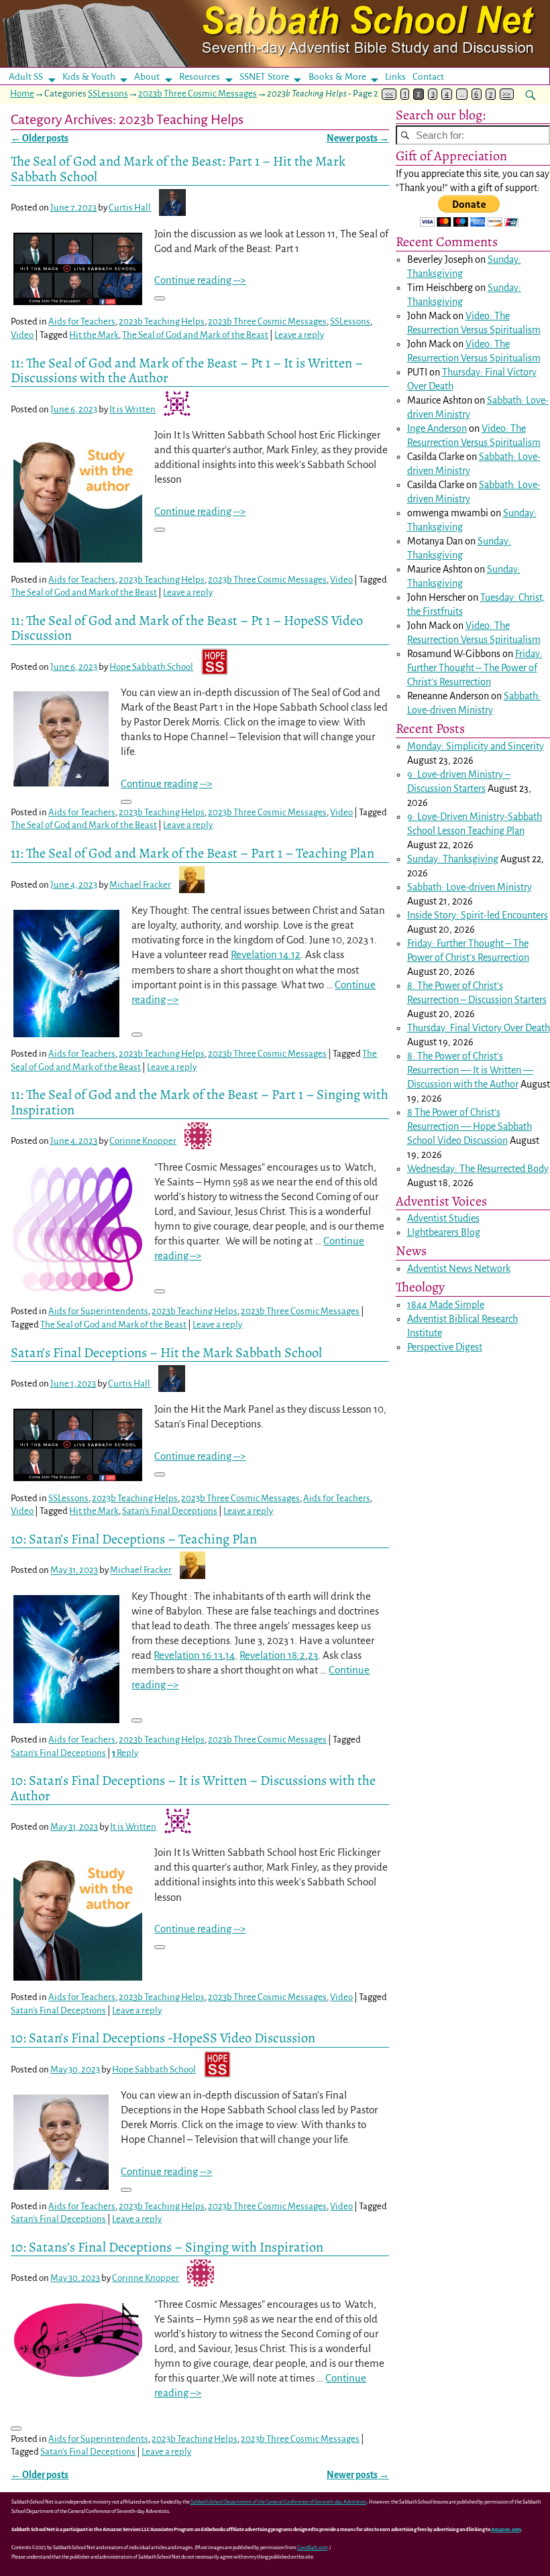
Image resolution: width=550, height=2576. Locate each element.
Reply (125, 1753)
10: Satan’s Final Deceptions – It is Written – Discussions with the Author (193, 1788)
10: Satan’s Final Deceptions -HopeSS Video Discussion (163, 2038)
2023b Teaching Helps (162, 321)
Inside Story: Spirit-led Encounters (478, 915)
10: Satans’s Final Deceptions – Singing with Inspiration (167, 2247)
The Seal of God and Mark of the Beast (195, 335)
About (147, 77)
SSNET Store (264, 77)
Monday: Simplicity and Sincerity (476, 746)
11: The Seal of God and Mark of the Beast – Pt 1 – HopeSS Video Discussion (187, 628)
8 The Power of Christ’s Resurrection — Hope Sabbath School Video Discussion (470, 1126)
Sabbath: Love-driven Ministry (470, 887)
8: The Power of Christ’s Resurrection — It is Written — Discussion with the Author (470, 1070)
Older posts (40, 138)
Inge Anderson (437, 428)
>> (506, 94)
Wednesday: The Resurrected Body (478, 1169)
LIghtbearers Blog (444, 1232)
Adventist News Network (459, 1269)
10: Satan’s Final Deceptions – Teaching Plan (134, 1539)
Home (22, 94)
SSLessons (108, 94)
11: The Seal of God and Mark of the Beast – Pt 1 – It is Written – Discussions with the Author (187, 370)
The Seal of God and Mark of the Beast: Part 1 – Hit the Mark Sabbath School (178, 168)
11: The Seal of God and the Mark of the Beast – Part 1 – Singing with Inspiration (200, 1102)
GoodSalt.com (313, 2548)
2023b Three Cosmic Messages (198, 94)
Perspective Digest (445, 1347)
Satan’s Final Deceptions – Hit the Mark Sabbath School (166, 1352)
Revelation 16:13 (188, 1655)
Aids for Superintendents (98, 1311)
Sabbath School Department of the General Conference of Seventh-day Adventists (279, 2502)
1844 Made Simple (446, 1305)
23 (313, 1655)
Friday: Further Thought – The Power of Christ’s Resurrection (475, 668)
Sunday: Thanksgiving (453, 859)
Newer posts (358, 138)
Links (399, 77)
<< (389, 94)
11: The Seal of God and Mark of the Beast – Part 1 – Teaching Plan (192, 853)
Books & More (337, 77)
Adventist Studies (443, 1218)
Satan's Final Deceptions (170, 1511)
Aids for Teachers (82, 321)
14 (230, 1655)
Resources (200, 77)
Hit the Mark (94, 335)
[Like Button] (160, 298)
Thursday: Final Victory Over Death (479, 1028)
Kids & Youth (89, 77)
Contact (428, 77)
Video (22, 335)
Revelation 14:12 (266, 954)
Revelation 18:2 (272, 1655)
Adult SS (26, 77)
